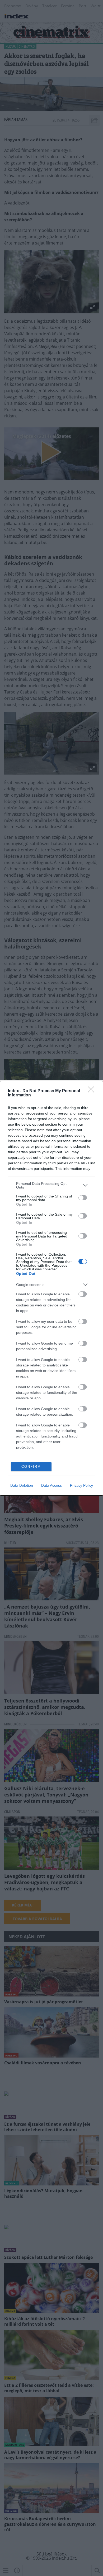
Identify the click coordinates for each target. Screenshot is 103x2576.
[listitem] (51, 1185)
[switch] (83, 1198)
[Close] (93, 1091)
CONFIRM (31, 1467)
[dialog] (51, 1288)
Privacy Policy (81, 1485)
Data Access (51, 1485)
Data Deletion (22, 1485)
